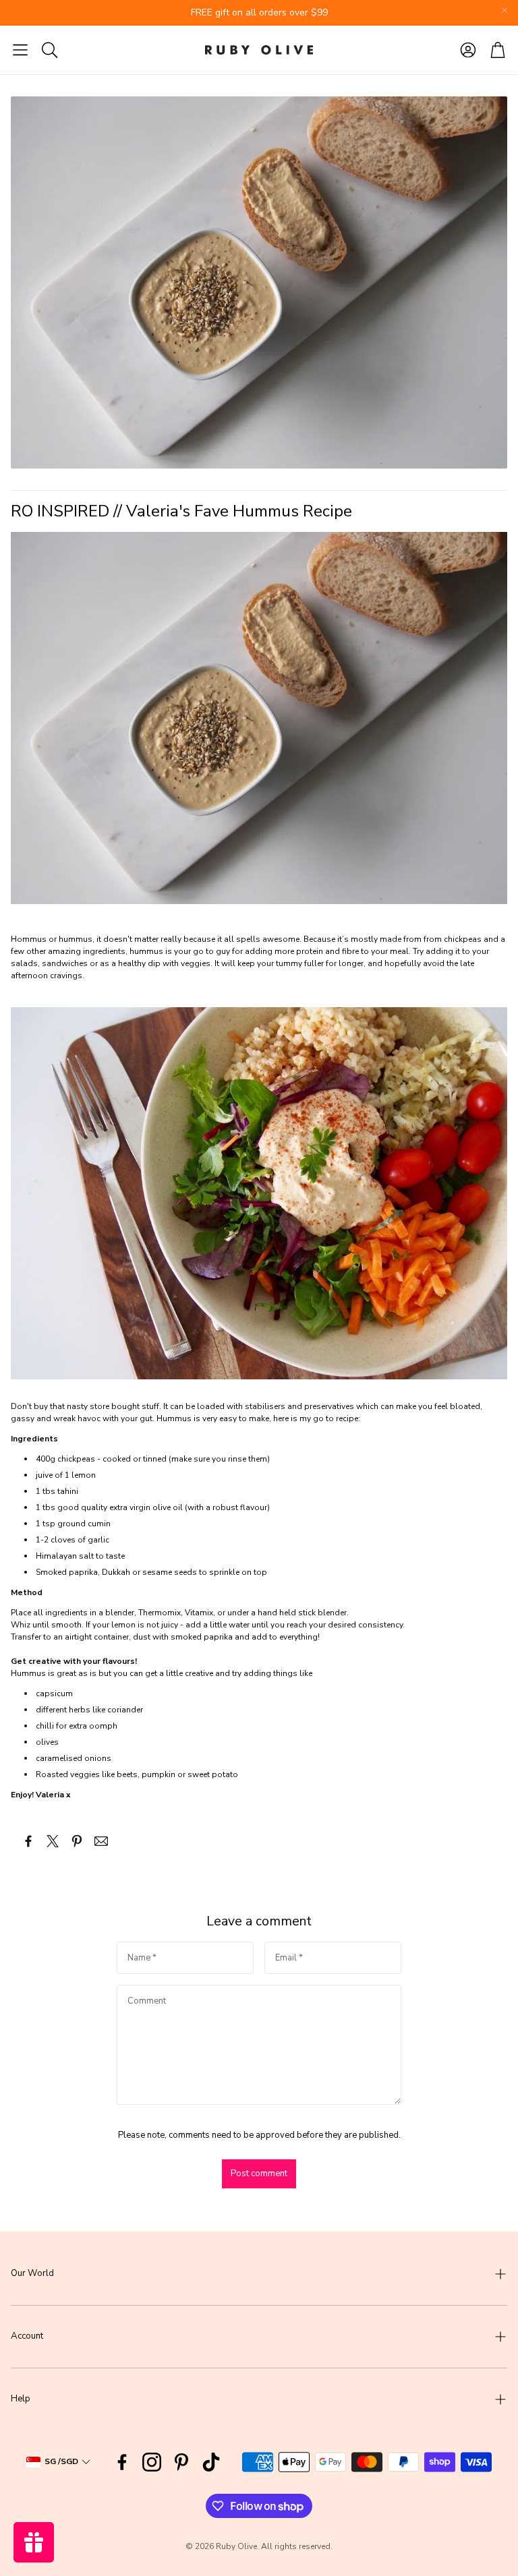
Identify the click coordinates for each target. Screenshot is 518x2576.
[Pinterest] (181, 2462)
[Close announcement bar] (505, 10)
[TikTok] (211, 2462)
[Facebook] (122, 2462)
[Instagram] (152, 2462)
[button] (20, 50)
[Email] (101, 1841)
